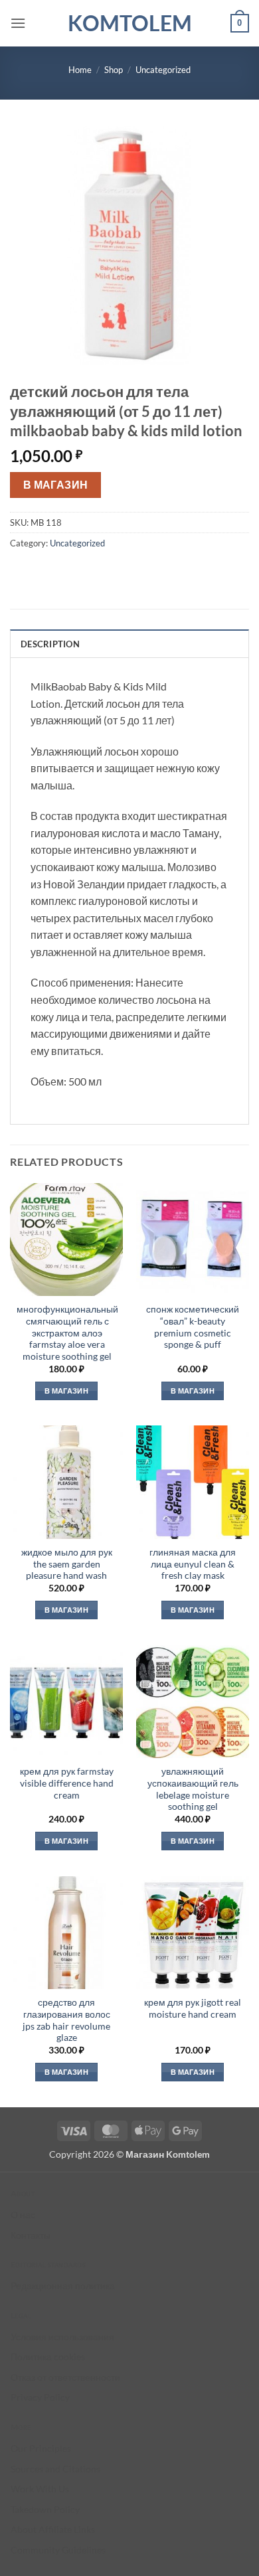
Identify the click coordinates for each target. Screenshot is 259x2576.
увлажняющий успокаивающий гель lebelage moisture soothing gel (193, 1789)
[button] (18, 23)
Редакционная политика (63, 2286)
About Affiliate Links (53, 2529)
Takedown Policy (45, 2509)
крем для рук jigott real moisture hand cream (193, 2008)
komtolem (130, 23)
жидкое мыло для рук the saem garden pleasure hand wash (67, 1564)
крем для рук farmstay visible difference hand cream (67, 1783)
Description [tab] (50, 644)
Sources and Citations (55, 2469)
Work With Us (40, 2489)
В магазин (56, 485)
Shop (114, 70)
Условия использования (62, 2337)
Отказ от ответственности (65, 2377)
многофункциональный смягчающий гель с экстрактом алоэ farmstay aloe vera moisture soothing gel (67, 1333)
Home (80, 70)
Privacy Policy (40, 2397)
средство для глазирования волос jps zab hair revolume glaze (66, 2020)
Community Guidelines (58, 2550)
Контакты (31, 2235)
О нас (23, 2214)
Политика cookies (48, 2357)
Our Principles (41, 2448)
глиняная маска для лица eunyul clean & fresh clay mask (193, 1564)
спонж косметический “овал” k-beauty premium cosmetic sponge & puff (193, 1327)
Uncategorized (163, 70)
